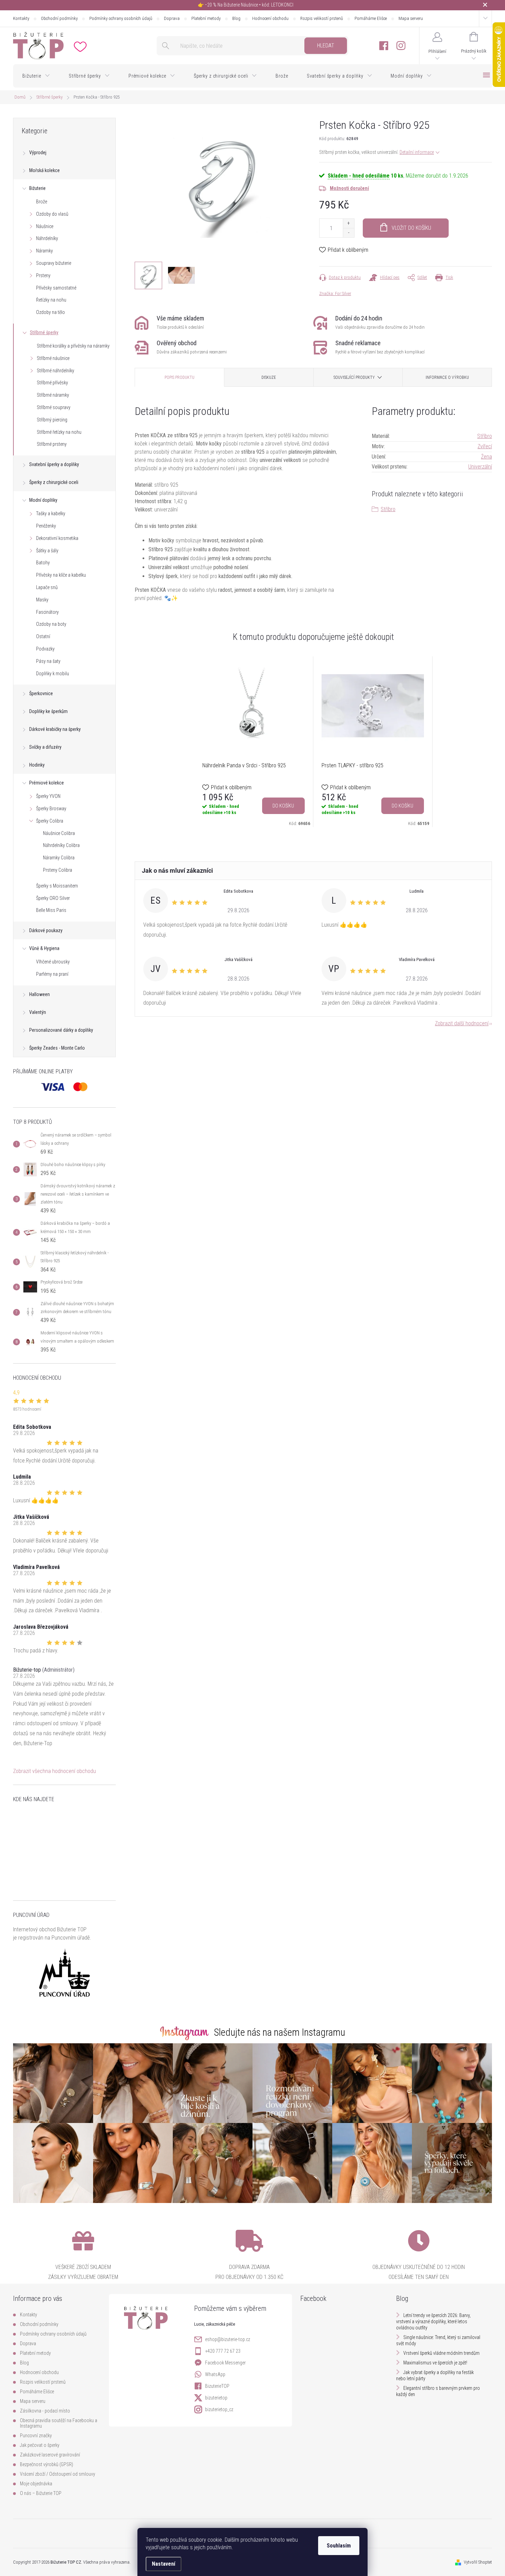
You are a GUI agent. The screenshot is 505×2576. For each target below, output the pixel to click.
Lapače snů (47, 587)
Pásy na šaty (48, 661)
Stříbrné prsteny (52, 444)
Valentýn (38, 1012)
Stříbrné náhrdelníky (55, 371)
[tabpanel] (254, 742)
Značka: (335, 293)
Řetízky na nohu (51, 300)
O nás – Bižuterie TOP (41, 2493)
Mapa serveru (411, 18)
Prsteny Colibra (58, 870)
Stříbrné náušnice (53, 358)
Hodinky (37, 765)
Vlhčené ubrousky (53, 962)
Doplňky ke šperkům (48, 711)
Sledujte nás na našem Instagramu (280, 2032)
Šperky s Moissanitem (57, 886)
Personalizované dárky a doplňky (61, 1030)
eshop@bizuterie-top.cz (228, 2339)
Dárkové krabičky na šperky (55, 729)
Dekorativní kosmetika (57, 538)
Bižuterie (37, 188)
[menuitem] (36, 76)
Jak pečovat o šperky (40, 2445)
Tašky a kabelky (51, 513)
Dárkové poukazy (46, 930)
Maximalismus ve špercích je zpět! (435, 2363)
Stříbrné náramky (53, 395)
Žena (486, 457)
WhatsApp (215, 2374)
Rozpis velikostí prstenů (322, 18)
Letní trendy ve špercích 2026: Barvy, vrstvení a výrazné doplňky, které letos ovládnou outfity (433, 2321)
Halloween (40, 994)
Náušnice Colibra (59, 833)
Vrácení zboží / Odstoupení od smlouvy (58, 2474)
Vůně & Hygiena (44, 948)
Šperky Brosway (51, 809)
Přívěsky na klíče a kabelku (61, 575)
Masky (42, 600)
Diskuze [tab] (269, 377)
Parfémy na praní (52, 974)
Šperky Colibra (50, 821)
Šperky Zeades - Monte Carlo (57, 1048)
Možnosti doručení (349, 188)
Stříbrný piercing (52, 420)
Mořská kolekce (44, 170)
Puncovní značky (36, 2436)
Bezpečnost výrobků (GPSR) (47, 2464)
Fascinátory (47, 612)
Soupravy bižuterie (54, 263)
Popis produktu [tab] (179, 377)
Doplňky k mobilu (53, 674)
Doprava (172, 18)
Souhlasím (339, 2546)
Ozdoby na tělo (50, 312)
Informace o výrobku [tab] (447, 377)
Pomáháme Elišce (371, 18)
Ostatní (43, 636)
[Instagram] (401, 46)
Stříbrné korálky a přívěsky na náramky (73, 346)
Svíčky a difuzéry (45, 747)
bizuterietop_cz (219, 2409)
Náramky (44, 251)
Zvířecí (485, 446)
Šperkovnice (41, 693)
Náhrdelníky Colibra (61, 845)
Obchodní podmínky (59, 18)
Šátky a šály (47, 551)
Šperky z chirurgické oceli (54, 482)
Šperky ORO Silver (53, 898)
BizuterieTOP (217, 2386)
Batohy (43, 563)
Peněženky (46, 526)
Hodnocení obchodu (270, 18)
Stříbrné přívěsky (52, 383)
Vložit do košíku (411, 228)
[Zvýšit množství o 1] (349, 223)
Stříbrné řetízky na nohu (59, 432)
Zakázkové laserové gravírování (50, 2455)
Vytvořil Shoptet (478, 2562)
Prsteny (43, 275)
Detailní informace (417, 152)
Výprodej (38, 152)
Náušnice (45, 226)
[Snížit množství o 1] (349, 233)
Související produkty (354, 377)
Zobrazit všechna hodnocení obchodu (54, 1771)
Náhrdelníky (47, 238)
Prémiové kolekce (47, 783)
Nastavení (164, 2564)
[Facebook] (384, 46)
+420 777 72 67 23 (223, 2351)
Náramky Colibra (59, 858)
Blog (236, 18)
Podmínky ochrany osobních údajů (121, 18)
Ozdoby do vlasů (52, 214)
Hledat (326, 46)
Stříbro (485, 436)
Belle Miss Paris (51, 910)
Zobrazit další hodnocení (462, 1023)
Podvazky (45, 649)
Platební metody (206, 18)
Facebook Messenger (225, 2363)
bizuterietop (216, 2398)
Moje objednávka (36, 2484)
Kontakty (21, 18)
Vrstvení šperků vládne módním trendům (441, 2353)
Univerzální (480, 467)
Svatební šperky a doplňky (54, 464)
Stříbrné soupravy (54, 407)
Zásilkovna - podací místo (45, 2411)
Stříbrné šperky (44, 332)
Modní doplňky (43, 500)
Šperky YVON (48, 796)
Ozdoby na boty (51, 624)
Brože (42, 202)
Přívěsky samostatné (56, 288)
